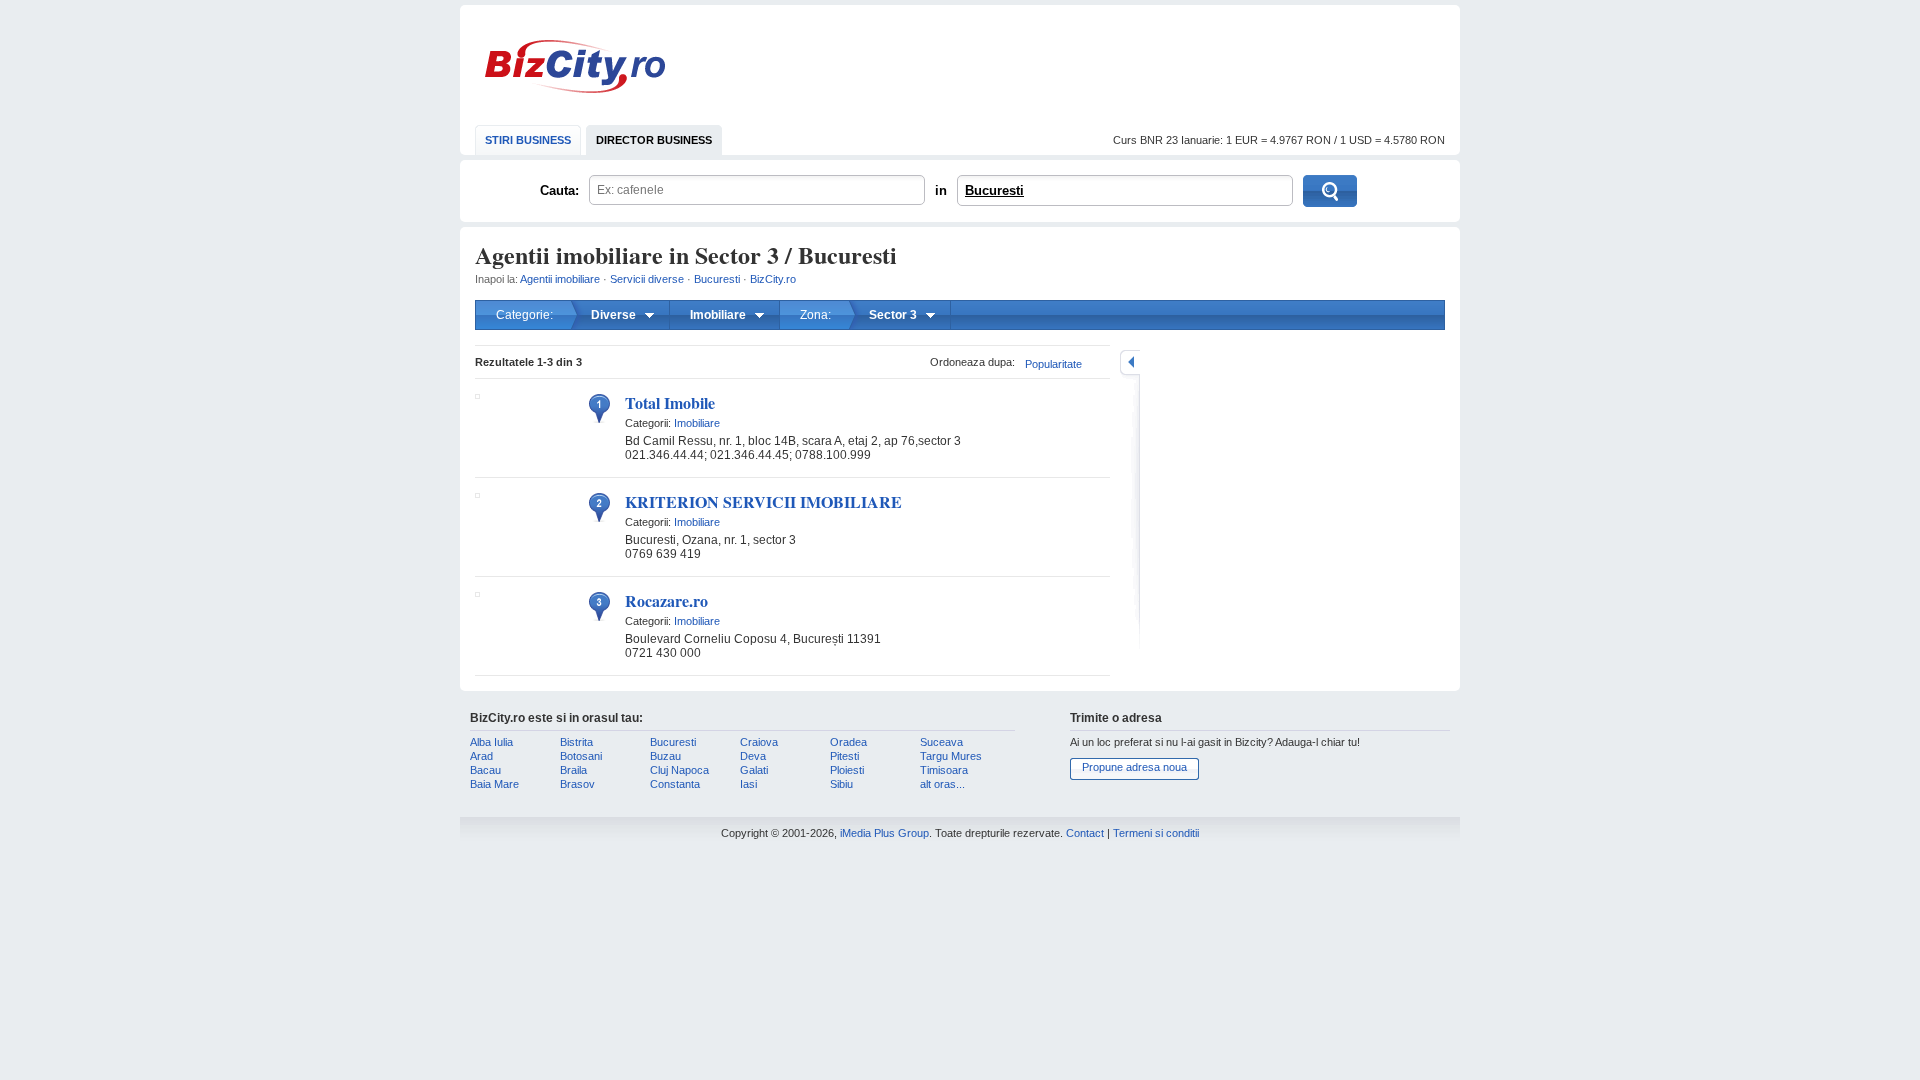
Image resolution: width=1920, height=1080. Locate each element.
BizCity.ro (575, 66)
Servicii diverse (647, 279)
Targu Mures (951, 756)
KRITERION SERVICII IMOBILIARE (763, 501)
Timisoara (944, 770)
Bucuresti (994, 190)
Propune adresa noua (1134, 767)
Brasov (577, 784)
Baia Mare (494, 784)
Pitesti (844, 756)
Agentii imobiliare (560, 279)
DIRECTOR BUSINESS (654, 140)
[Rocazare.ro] (477, 593)
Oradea (848, 742)
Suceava (941, 742)
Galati (754, 770)
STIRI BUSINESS (528, 140)
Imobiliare (697, 423)
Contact (1085, 833)
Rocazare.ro (666, 600)
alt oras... (942, 784)
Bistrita (576, 742)
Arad (481, 756)
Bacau (485, 770)
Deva (753, 756)
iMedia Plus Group (884, 833)
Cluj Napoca (679, 770)
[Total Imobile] (477, 395)
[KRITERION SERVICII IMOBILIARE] (477, 494)
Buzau (665, 756)
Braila (573, 770)
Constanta (675, 784)
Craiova (759, 742)
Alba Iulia (491, 742)
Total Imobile (670, 402)
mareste (1130, 362)
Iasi (748, 784)
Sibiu (841, 784)
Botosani (581, 756)
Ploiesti (847, 770)
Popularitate (1053, 364)
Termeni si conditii (1156, 833)
